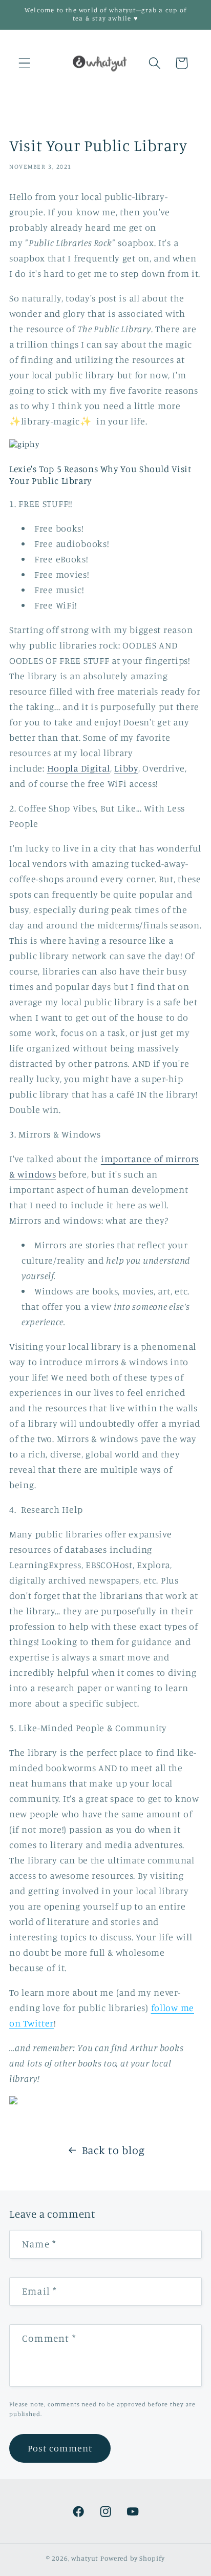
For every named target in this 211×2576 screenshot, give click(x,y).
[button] (25, 63)
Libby (126, 768)
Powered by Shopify (133, 2558)
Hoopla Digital (79, 768)
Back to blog (113, 2150)
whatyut (85, 2558)
